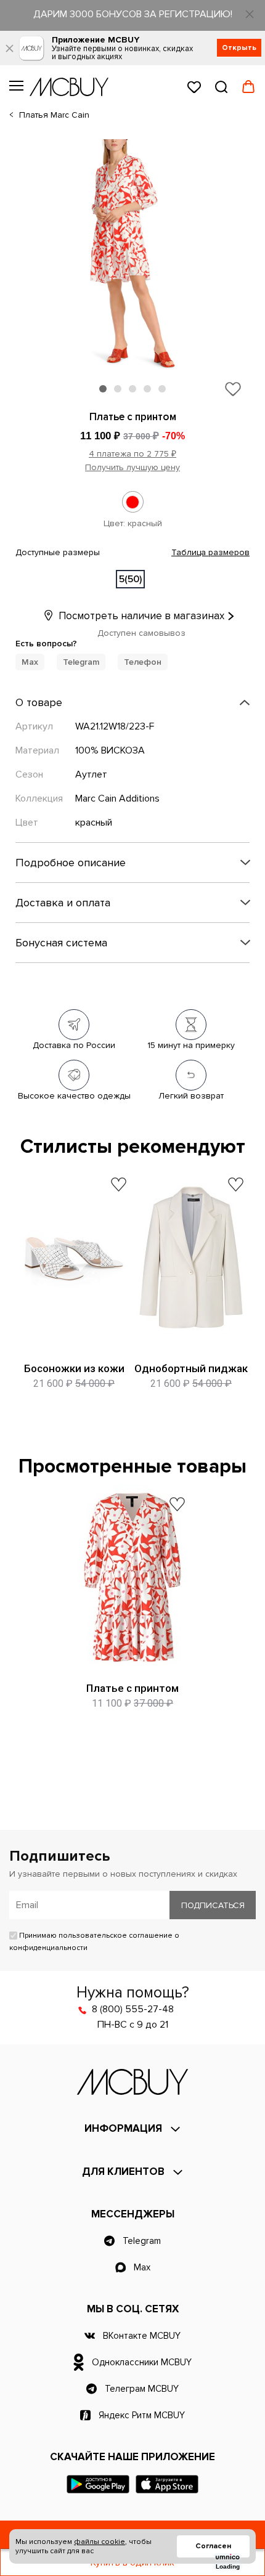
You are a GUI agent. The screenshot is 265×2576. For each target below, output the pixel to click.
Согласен (213, 2546)
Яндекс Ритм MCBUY (142, 2415)
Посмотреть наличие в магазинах (140, 616)
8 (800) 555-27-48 (133, 2009)
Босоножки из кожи (74, 1368)
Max (30, 662)
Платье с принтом (132, 1688)
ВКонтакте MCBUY (142, 2336)
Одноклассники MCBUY (142, 2362)
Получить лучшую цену (132, 467)
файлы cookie (100, 2542)
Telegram (81, 662)
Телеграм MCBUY (142, 2389)
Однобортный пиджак (191, 1368)
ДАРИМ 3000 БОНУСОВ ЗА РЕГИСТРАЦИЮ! (133, 14)
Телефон (143, 662)
